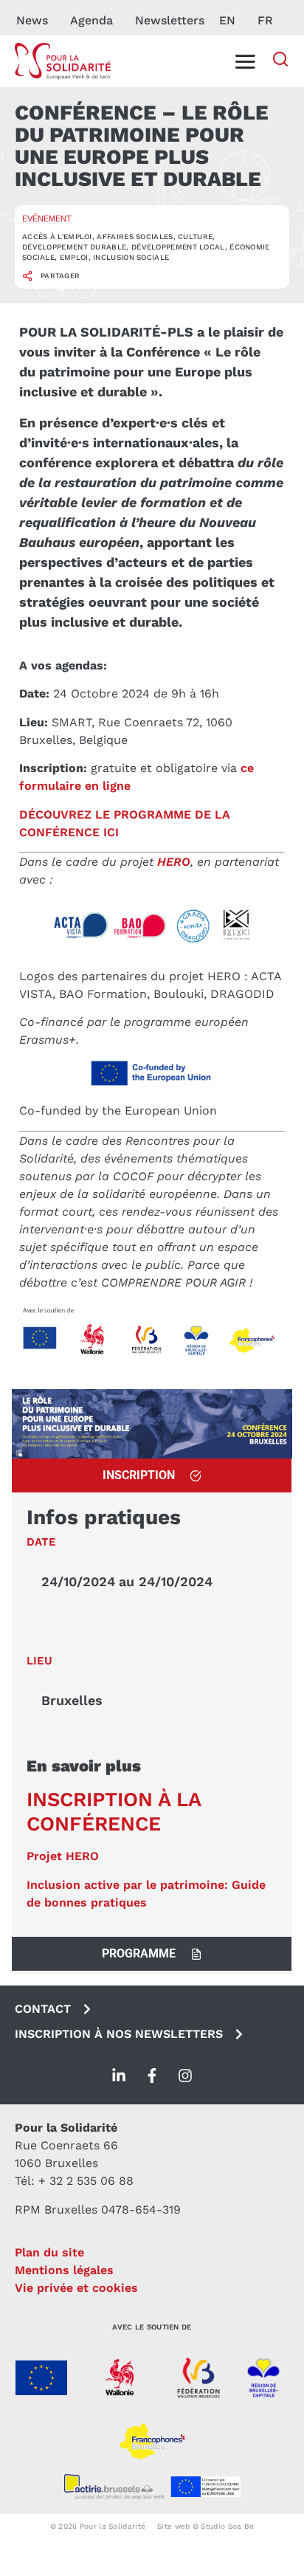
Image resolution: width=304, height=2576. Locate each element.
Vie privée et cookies (76, 2288)
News (32, 20)
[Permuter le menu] (245, 61)
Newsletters (170, 20)
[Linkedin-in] (119, 2076)
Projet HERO (63, 1856)
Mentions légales (64, 2270)
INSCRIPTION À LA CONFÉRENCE (114, 1811)
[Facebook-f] (152, 2076)
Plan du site (49, 2252)
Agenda (91, 20)
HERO (174, 862)
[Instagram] (185, 2076)
